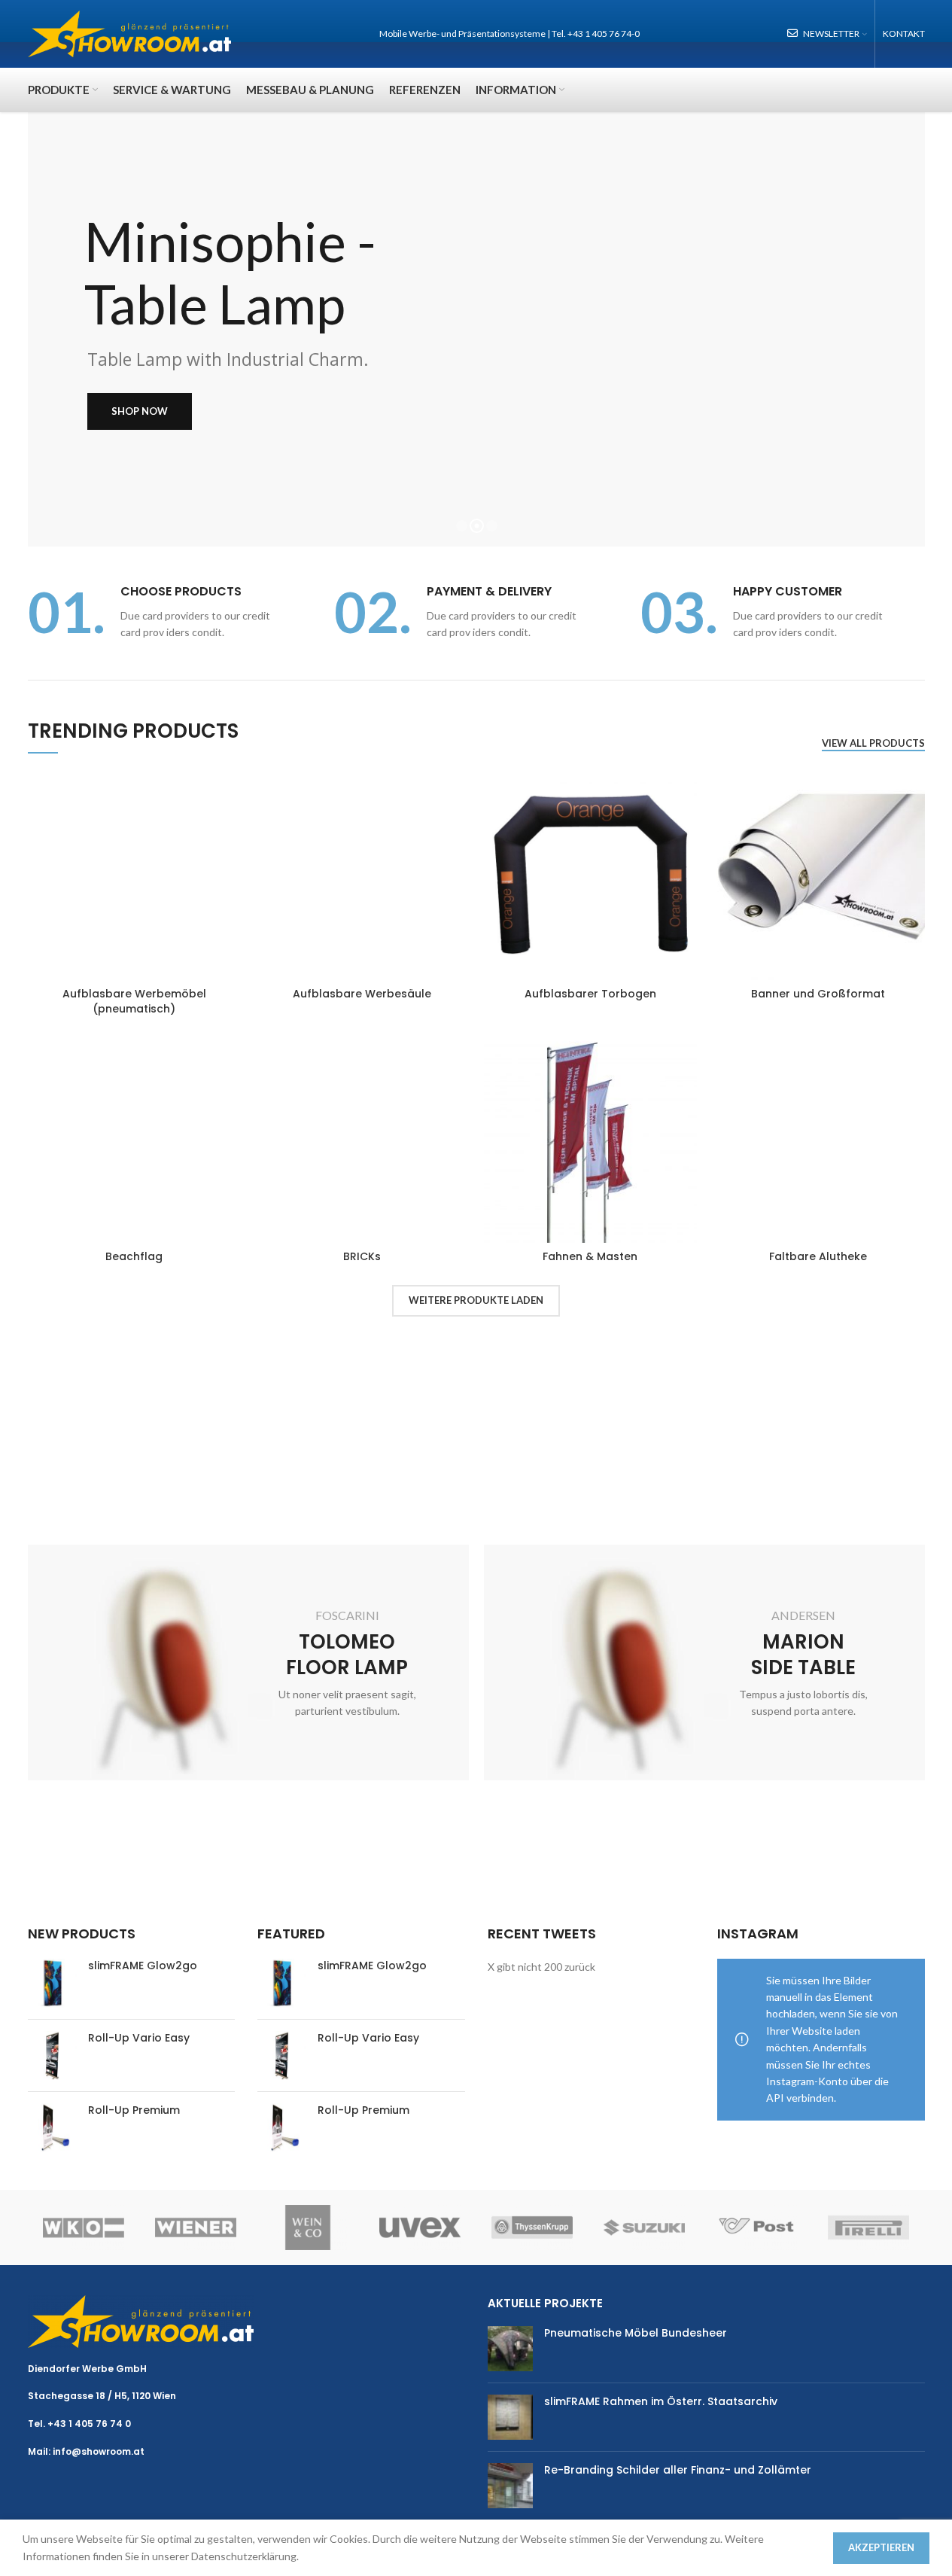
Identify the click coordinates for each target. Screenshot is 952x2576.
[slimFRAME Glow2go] (52, 1983)
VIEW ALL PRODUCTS (873, 743)
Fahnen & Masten (590, 1256)
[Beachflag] (134, 1136)
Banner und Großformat (818, 994)
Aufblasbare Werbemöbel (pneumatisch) (134, 1001)
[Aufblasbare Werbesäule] (362, 874)
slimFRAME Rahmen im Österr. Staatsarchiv (661, 2401)
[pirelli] (869, 2227)
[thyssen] (532, 2227)
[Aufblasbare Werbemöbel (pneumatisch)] (134, 874)
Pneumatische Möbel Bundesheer (636, 2333)
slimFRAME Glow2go (143, 1966)
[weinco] (308, 2227)
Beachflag (134, 1256)
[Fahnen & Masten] (590, 1136)
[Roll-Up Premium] (52, 2128)
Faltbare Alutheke (818, 1256)
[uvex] (420, 2227)
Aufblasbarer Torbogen (590, 994)
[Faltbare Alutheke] (818, 1136)
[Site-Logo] (130, 33)
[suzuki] (645, 2227)
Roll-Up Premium (134, 2110)
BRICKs (362, 1256)
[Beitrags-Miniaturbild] (510, 2349)
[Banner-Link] (248, 1663)
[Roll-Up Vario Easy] (52, 2055)
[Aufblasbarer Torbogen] (590, 874)
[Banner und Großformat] (818, 874)
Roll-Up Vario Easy (139, 2038)
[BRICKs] (362, 1136)
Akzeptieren (881, 2547)
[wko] (84, 2227)
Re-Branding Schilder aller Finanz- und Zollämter (678, 2470)
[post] (757, 2227)
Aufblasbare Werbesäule (362, 994)
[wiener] (196, 2227)
